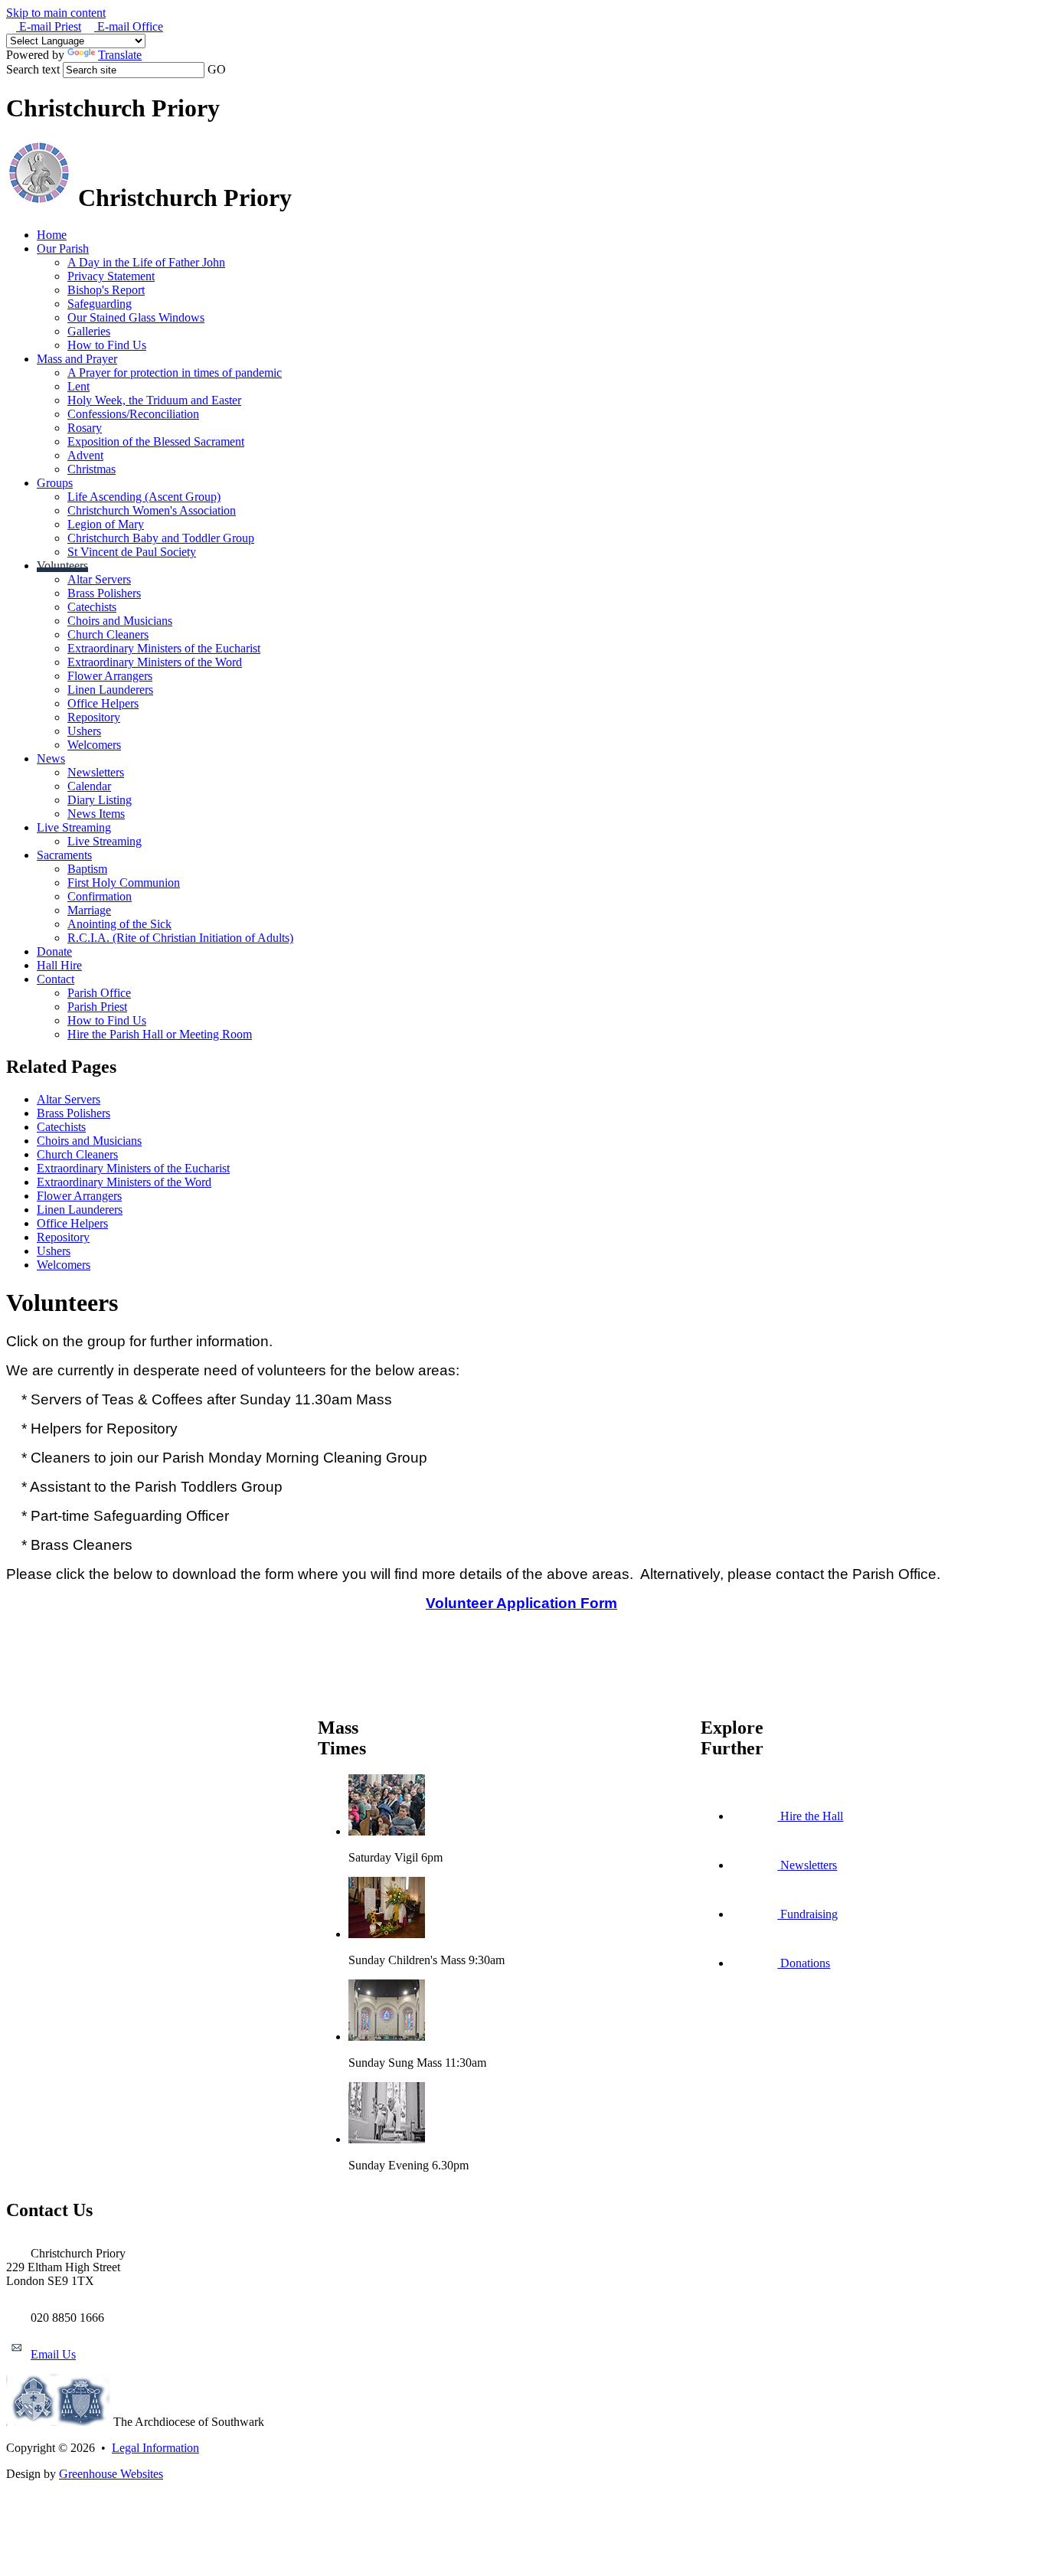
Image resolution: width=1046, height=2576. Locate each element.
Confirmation (100, 896)
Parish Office (99, 993)
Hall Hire (59, 965)
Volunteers (62, 566)
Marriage (89, 910)
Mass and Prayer (77, 359)
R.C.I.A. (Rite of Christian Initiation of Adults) (180, 938)
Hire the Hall (810, 1816)
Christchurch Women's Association (152, 510)
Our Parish (63, 248)
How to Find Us (107, 345)
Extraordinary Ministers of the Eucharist (164, 648)
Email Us (53, 2354)
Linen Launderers (110, 690)
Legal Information (155, 2448)
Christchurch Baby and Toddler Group (161, 538)
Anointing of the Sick (119, 924)
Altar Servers (99, 579)
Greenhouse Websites (111, 2474)
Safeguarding (100, 304)
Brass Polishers (104, 593)
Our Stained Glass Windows (136, 317)
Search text (33, 69)
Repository (94, 717)
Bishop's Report (106, 290)
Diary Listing (100, 800)
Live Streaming (74, 827)
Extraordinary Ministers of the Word (155, 662)
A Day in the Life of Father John (146, 262)
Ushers (84, 731)
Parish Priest (97, 1007)
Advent (85, 455)
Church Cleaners (108, 634)
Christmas (92, 469)
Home (52, 235)
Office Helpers (103, 703)
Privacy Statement (111, 276)
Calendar (89, 786)
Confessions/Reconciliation (133, 414)
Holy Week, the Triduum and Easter (154, 400)
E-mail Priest (49, 26)
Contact (56, 979)
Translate (120, 55)
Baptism (87, 869)
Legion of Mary (106, 524)
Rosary (85, 428)
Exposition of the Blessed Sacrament (156, 441)
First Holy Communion (124, 883)
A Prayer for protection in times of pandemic (175, 373)
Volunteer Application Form (521, 1603)
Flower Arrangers (110, 676)
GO (217, 69)
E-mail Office (129, 26)
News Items (96, 814)
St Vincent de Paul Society (132, 552)
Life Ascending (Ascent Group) (144, 497)
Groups (55, 483)
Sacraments (64, 855)
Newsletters (96, 772)
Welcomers (94, 745)
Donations (804, 1963)
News (51, 758)
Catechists (92, 607)
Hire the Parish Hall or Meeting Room (160, 1034)
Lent (78, 386)
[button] (234, 69)
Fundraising (807, 1914)
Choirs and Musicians (120, 621)
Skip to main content (56, 13)
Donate (54, 951)
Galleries (89, 331)
